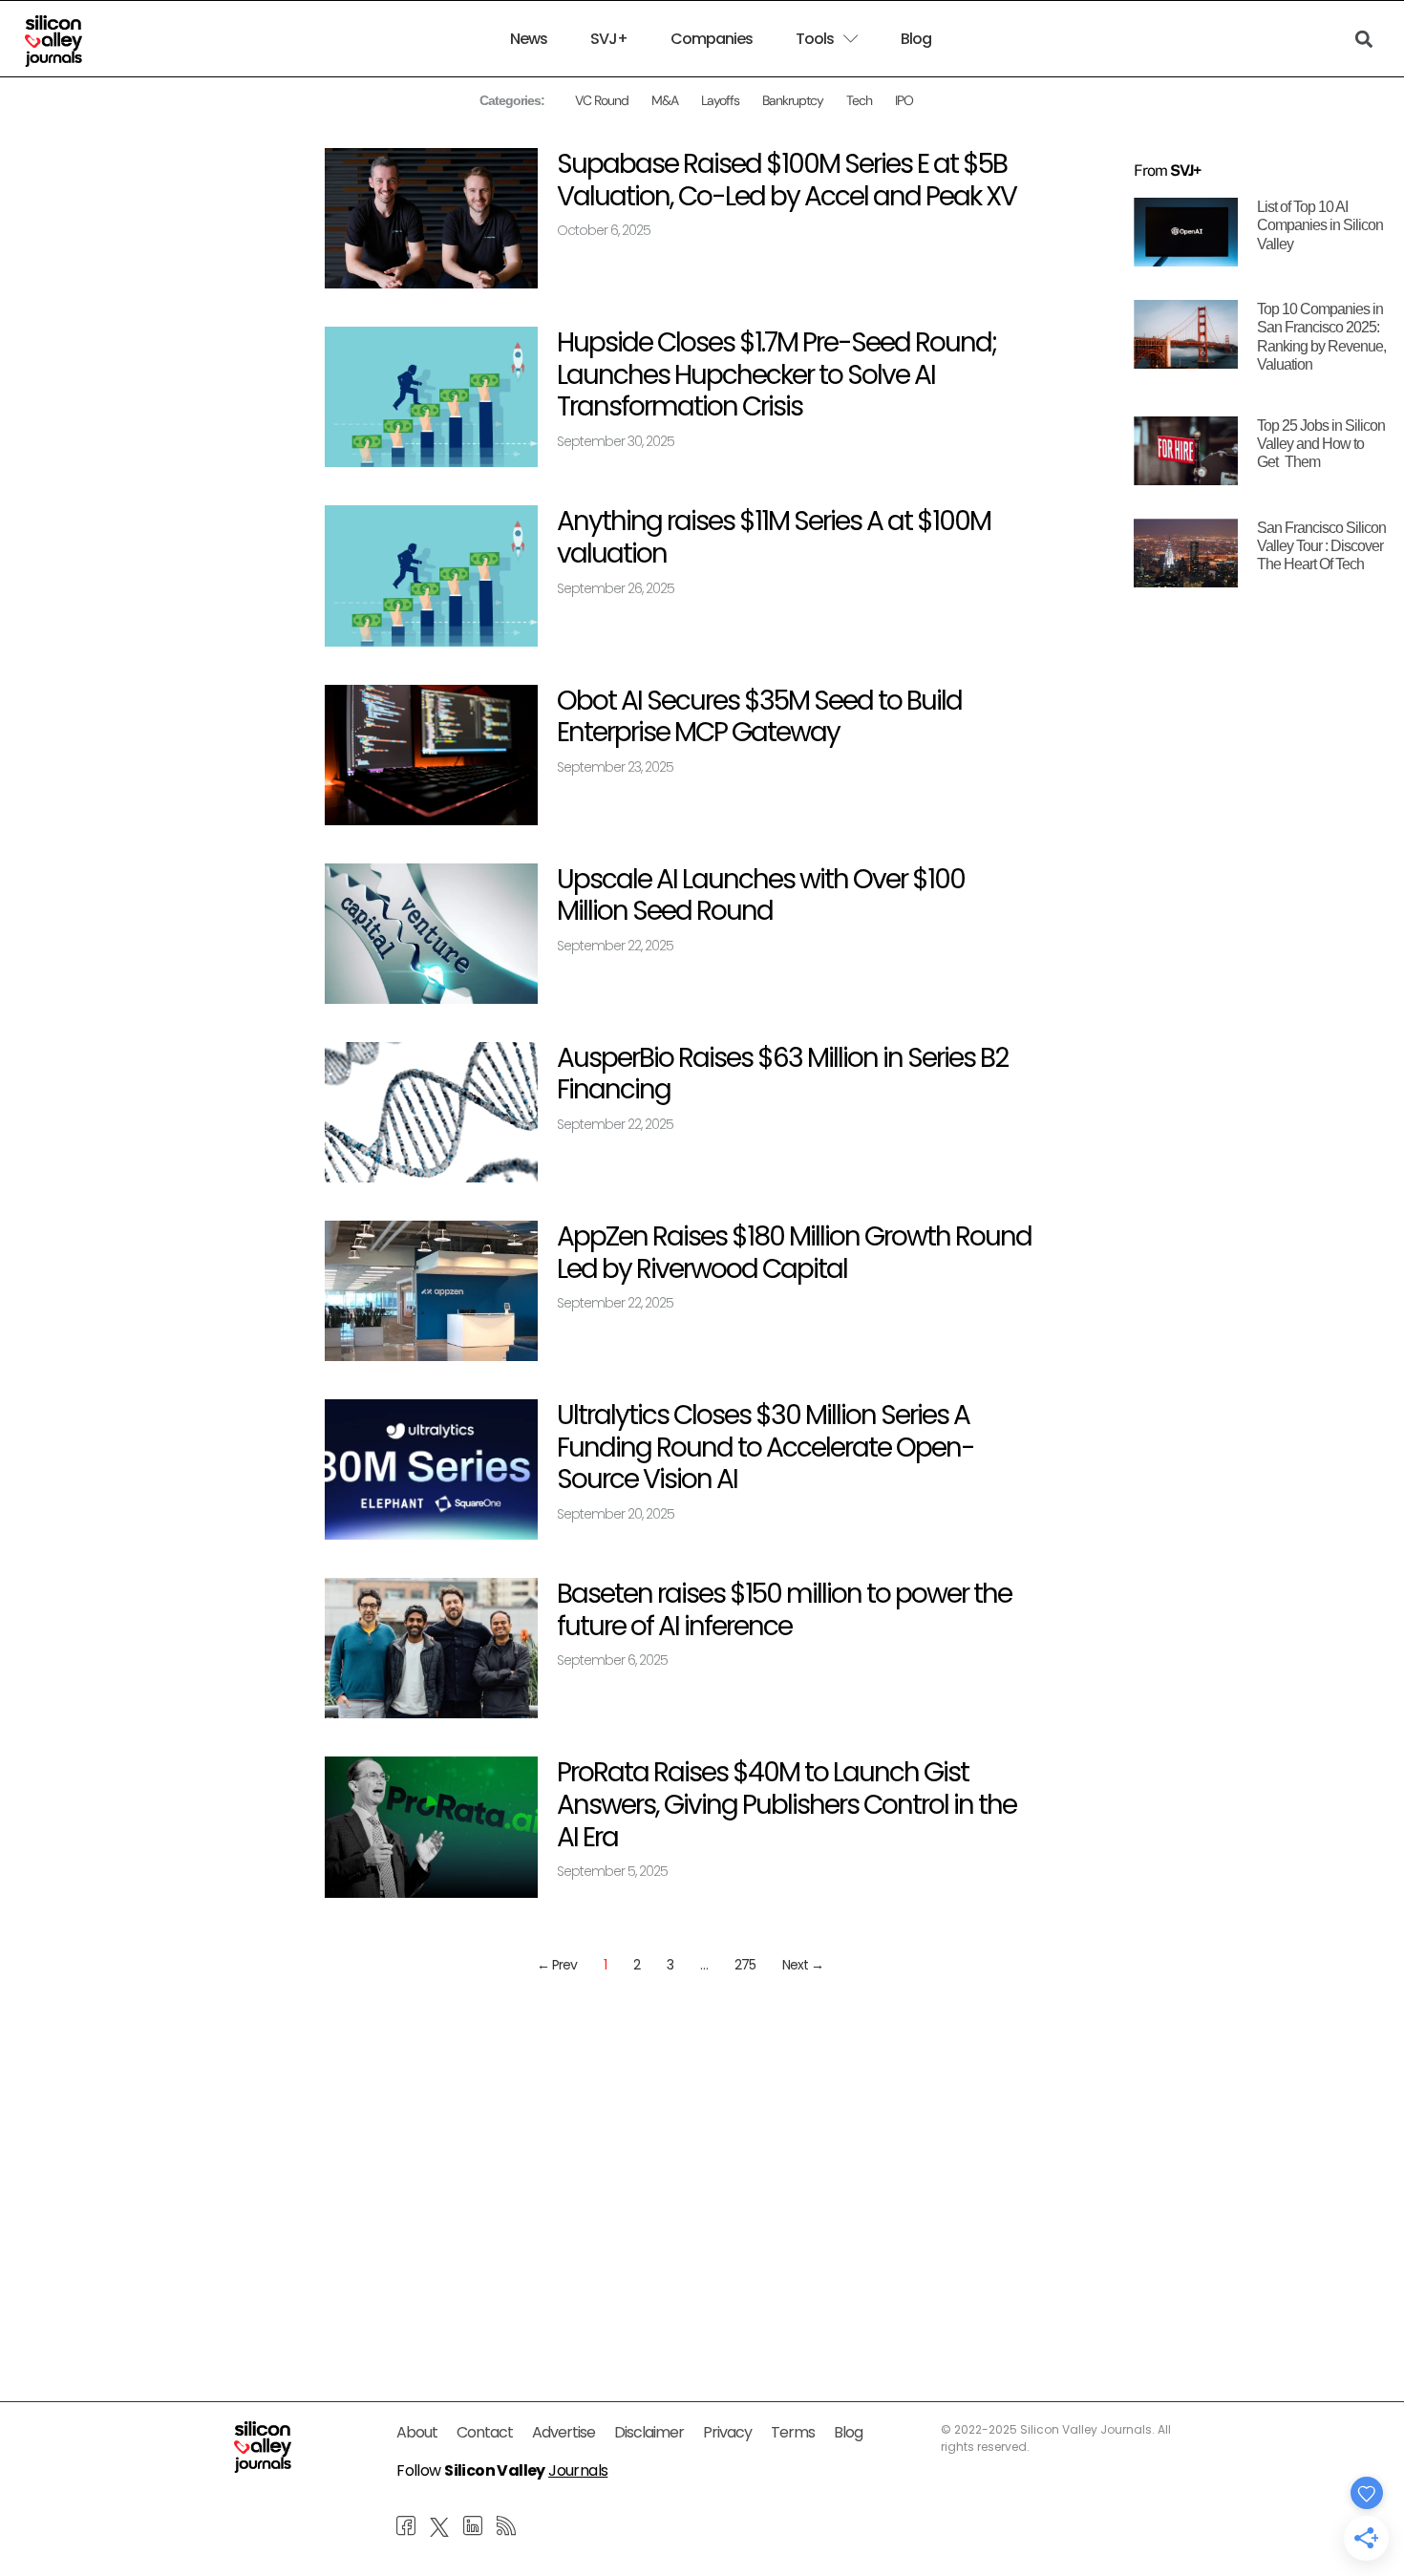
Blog (916, 39)
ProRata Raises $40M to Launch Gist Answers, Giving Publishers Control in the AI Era (787, 1804)
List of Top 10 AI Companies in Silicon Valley (1320, 225)
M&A (665, 100)
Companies (712, 39)
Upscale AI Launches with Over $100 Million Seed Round (761, 895)
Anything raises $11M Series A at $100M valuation (774, 537)
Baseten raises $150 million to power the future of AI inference (784, 1610)
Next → (803, 1965)
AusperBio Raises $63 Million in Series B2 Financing (782, 1074)
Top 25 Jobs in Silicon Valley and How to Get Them (1321, 444)
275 (745, 1965)
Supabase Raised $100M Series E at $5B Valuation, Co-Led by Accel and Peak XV (787, 180)
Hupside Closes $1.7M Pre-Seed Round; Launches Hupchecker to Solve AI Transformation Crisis (776, 374)
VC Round (602, 100)
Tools (815, 39)
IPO (904, 100)
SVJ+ (609, 39)
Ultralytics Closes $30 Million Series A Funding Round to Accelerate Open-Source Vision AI (766, 1447)
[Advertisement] (680, 2138)
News (529, 39)
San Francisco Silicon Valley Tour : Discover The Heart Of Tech (1321, 546)
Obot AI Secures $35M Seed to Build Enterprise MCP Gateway (759, 717)
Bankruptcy (793, 100)
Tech (859, 100)
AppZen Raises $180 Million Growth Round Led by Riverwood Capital (794, 1253)
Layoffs (720, 100)
